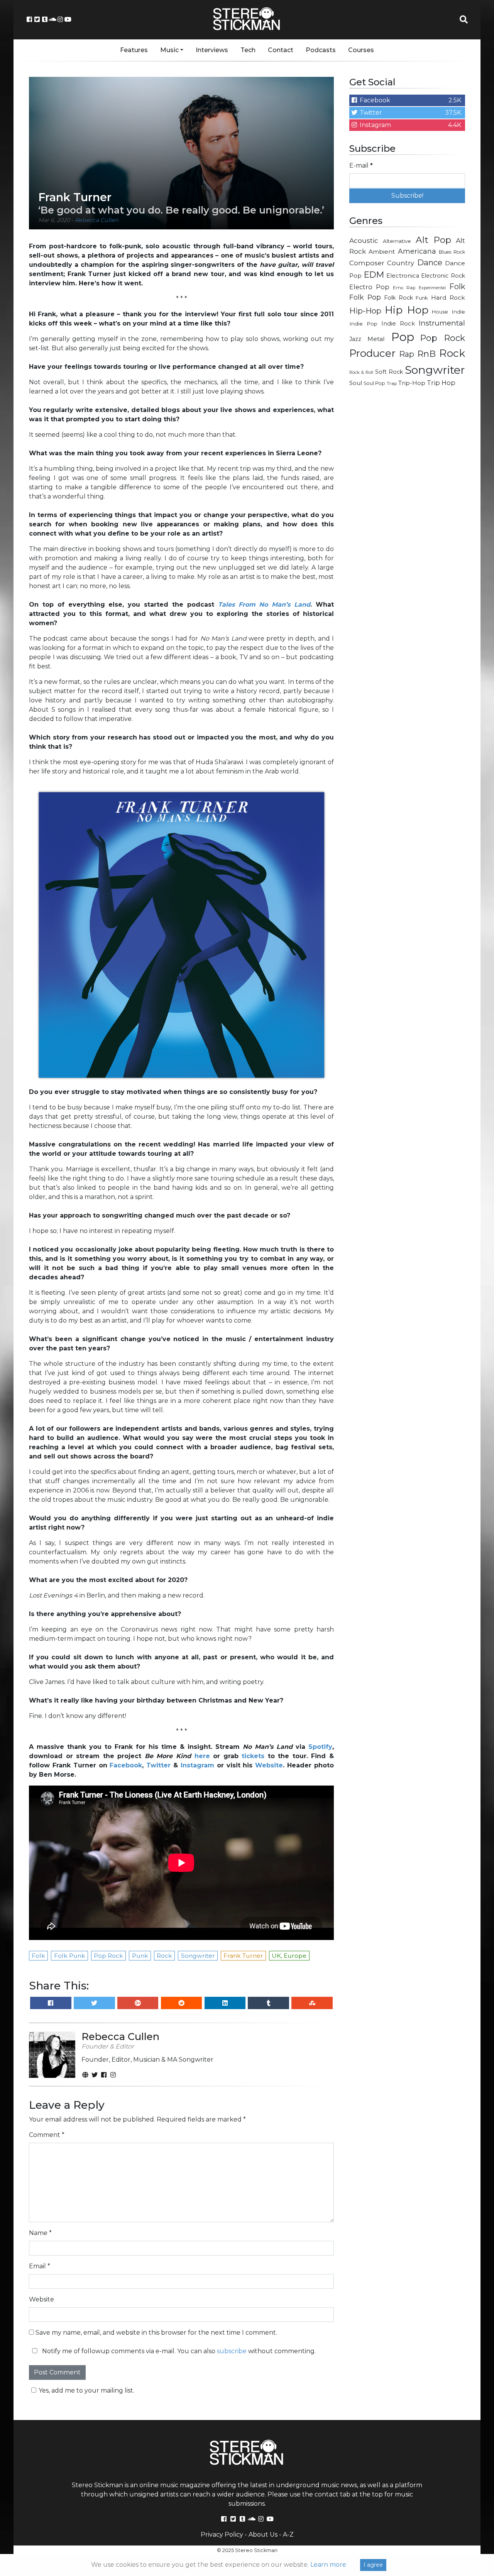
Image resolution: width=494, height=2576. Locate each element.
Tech (248, 50)
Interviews (212, 50)
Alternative (397, 241)
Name (40, 2233)
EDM (374, 275)
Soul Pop (374, 383)
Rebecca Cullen (97, 220)
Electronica (403, 276)
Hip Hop (407, 310)
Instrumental (442, 323)
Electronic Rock (443, 276)
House (440, 312)
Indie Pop (363, 324)
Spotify (320, 1747)
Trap (392, 383)
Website (41, 2299)
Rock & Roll (361, 372)
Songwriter (435, 370)
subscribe (232, 2351)
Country (401, 263)
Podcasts (321, 50)
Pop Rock (443, 338)
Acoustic (364, 240)
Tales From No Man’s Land (264, 605)
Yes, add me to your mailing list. (86, 2390)
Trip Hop (441, 383)
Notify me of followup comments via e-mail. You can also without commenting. (178, 2351)
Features (134, 50)
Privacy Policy (222, 2534)
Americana (417, 251)
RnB (426, 354)
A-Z (288, 2534)
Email (40, 2266)
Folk (457, 287)
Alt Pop (434, 240)
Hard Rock (448, 298)
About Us (263, 2534)
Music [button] (169, 50)
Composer (367, 263)
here (202, 1756)
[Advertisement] (407, 516)
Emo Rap (404, 288)
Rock (452, 353)
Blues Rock (452, 252)
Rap (407, 354)
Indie (458, 312)
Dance (430, 262)
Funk (422, 298)
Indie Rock (398, 324)
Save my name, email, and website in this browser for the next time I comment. (156, 2333)
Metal (376, 339)
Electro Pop (369, 287)
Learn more (328, 2565)
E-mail (361, 165)
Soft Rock (389, 372)
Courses (361, 50)
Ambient (382, 252)
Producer (372, 353)
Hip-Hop (365, 311)
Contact (281, 50)
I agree (373, 2565)
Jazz (355, 339)
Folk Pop (365, 297)
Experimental (432, 288)
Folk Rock (398, 298)
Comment (47, 2135)
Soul (356, 383)
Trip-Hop (412, 383)
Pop (403, 337)
